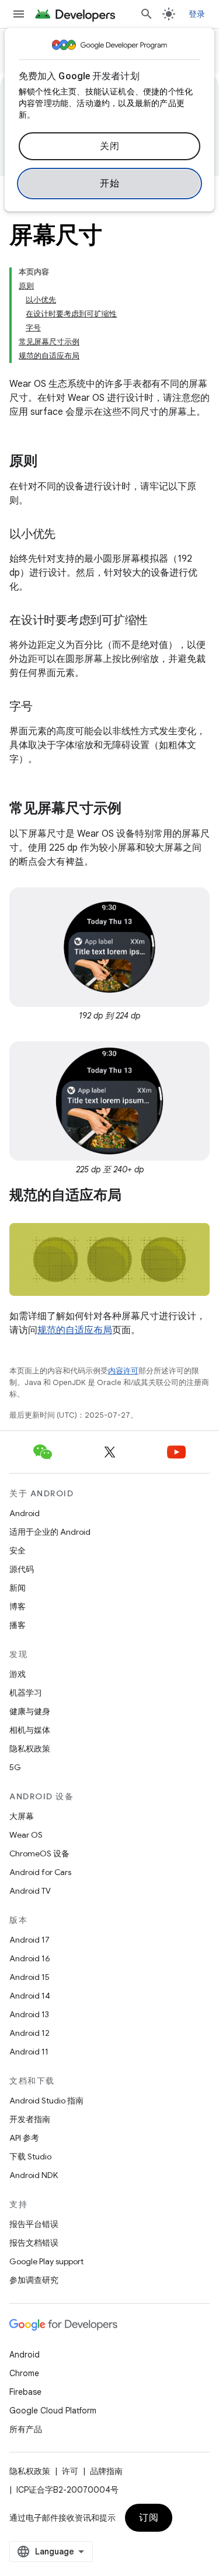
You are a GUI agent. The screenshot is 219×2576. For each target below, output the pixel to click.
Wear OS (26, 1835)
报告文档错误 (34, 2243)
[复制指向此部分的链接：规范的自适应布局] (133, 1196)
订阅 (149, 2518)
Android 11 (29, 2052)
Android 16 (30, 1958)
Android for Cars (40, 1872)
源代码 (22, 1569)
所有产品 (26, 2429)
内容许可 (123, 1371)
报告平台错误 (34, 2224)
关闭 (109, 146)
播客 (18, 1625)
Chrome (24, 2373)
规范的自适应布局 (75, 1330)
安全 (18, 1550)
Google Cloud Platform (53, 2411)
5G (15, 1767)
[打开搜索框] (147, 14)
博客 (18, 1606)
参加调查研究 (34, 2280)
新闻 (18, 1588)
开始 (109, 184)
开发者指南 (30, 2119)
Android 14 (30, 1996)
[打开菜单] (19, 14)
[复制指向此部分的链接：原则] (49, 462)
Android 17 (29, 1940)
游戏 (18, 1674)
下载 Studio (30, 2156)
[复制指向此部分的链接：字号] (44, 707)
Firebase (25, 2392)
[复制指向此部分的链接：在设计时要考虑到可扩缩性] (159, 621)
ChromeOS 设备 (39, 1853)
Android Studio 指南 (46, 2101)
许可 (70, 2471)
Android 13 (29, 2014)
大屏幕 (22, 1816)
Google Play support (46, 2261)
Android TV (30, 1891)
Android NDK (34, 2175)
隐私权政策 (30, 1749)
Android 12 (29, 2033)
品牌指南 (106, 2471)
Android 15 (29, 1977)
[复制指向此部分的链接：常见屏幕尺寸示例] (133, 809)
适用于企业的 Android (50, 1532)
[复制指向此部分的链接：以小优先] (67, 535)
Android (25, 1513)
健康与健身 (30, 1711)
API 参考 (24, 2138)
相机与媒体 (30, 1730)
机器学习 (26, 1693)
